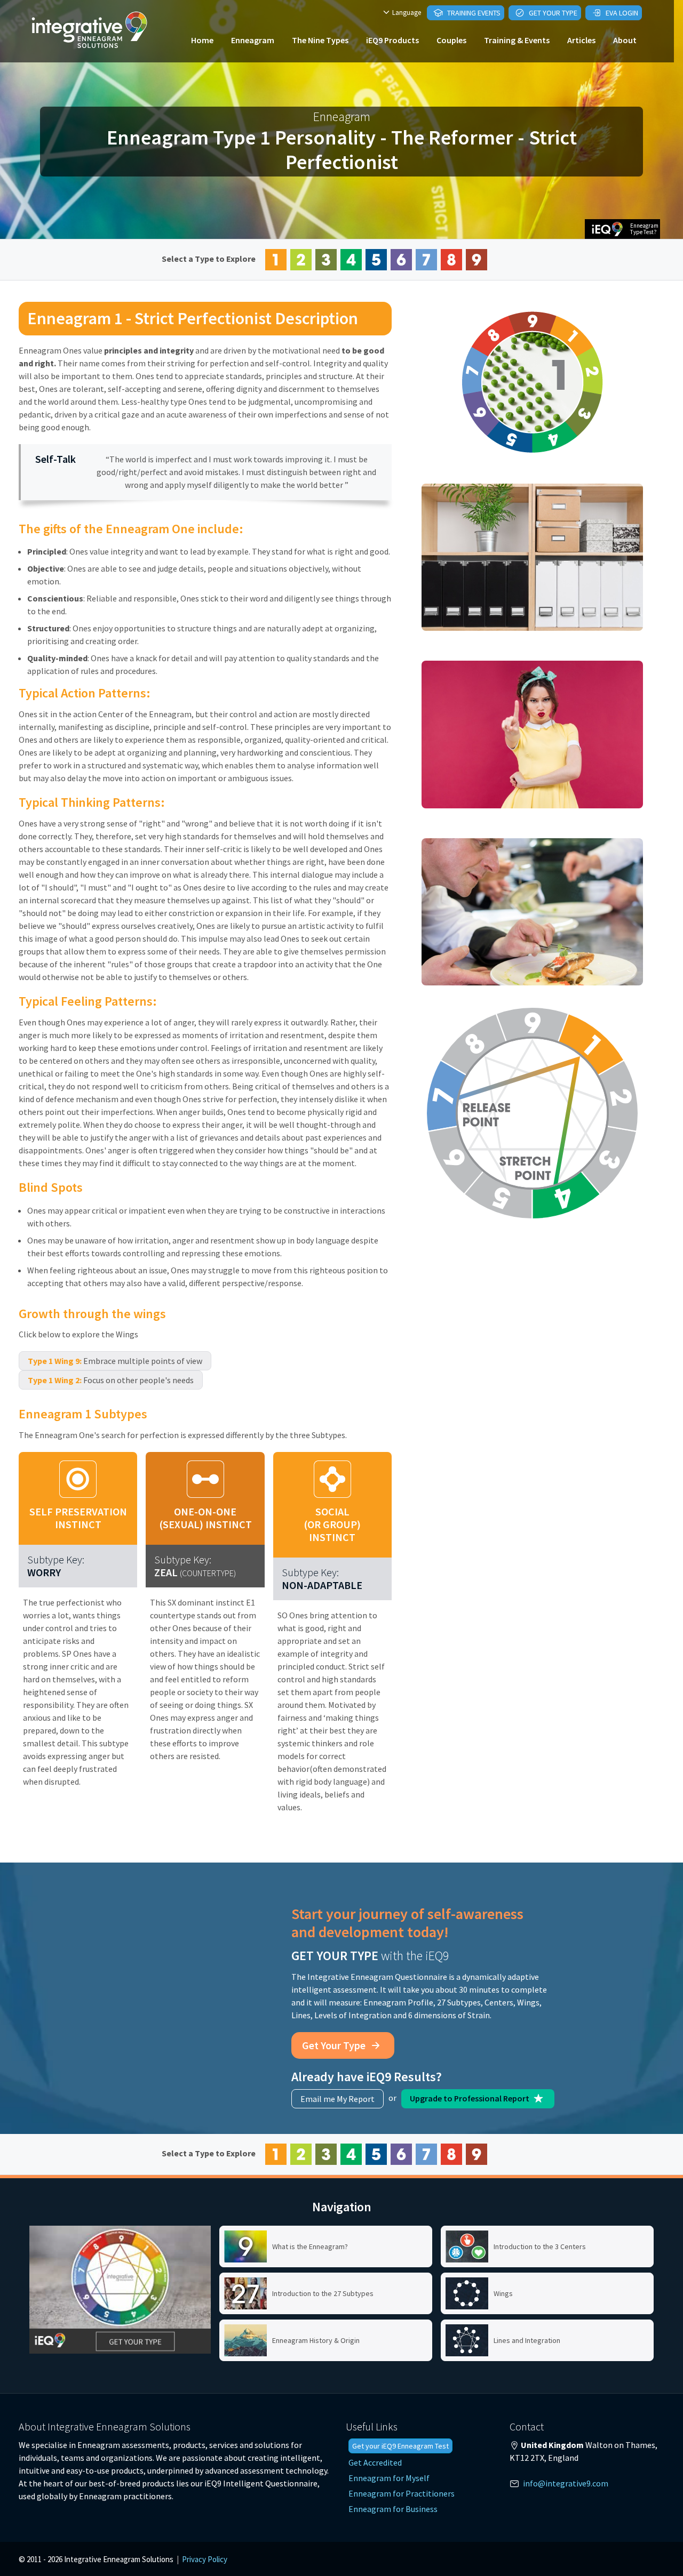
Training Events (473, 13)
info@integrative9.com (566, 2483)
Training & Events (517, 40)
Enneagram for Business (393, 2509)
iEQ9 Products (392, 40)
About (625, 40)
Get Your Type (552, 13)
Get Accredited (375, 2462)
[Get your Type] (120, 2290)
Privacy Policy (205, 2559)
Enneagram (253, 40)
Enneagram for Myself (389, 2478)
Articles (581, 40)
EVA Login (621, 13)
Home (202, 40)
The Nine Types (320, 40)
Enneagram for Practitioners (402, 2493)
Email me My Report (337, 2099)
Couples (451, 40)
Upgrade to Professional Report (470, 2098)
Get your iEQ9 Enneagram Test (400, 2446)
